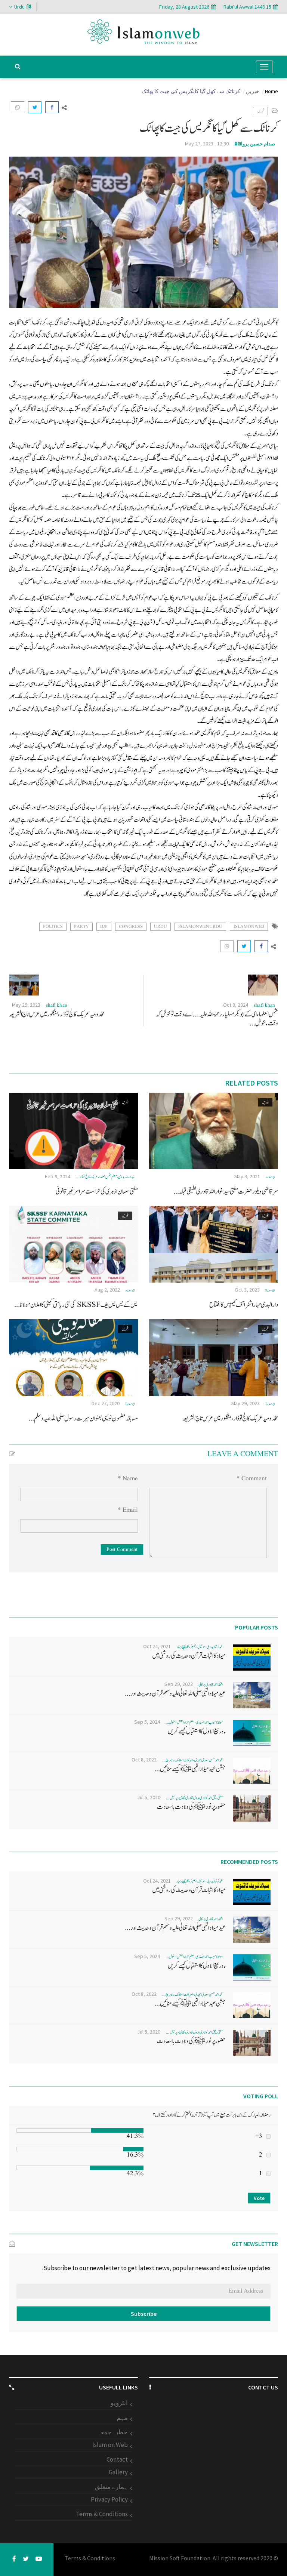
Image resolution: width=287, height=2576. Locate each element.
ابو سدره (270, 1177)
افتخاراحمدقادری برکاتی (211, 1685)
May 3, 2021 (247, 1176)
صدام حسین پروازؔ (255, 144)
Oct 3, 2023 (247, 1290)
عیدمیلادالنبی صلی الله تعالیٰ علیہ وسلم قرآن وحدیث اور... (175, 1694)
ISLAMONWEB (249, 927)
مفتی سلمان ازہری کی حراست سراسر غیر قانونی (97, 1192)
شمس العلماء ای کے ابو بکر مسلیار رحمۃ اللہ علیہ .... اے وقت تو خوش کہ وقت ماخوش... (217, 1019)
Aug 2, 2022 (107, 1290)
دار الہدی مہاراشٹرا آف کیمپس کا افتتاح (244, 1305)
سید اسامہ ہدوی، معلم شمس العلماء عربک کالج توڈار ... (105, 1177)
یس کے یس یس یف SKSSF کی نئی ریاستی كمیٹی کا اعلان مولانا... (76, 1305)
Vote (259, 2198)
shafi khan (264, 1005)
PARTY (81, 927)
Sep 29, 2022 (179, 1684)
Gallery (118, 2472)
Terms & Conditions (102, 2514)
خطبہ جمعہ (112, 2432)
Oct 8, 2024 (236, 1005)
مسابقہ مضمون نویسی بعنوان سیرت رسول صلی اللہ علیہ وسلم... (83, 1418)
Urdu (19, 7)
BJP (104, 927)
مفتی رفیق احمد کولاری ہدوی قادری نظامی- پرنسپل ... (194, 1798)
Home (271, 91)
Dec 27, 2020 (106, 1403)
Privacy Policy (109, 2499)
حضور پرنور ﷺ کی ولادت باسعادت (191, 1807)
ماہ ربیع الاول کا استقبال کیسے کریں (197, 1731)
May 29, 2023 (26, 1005)
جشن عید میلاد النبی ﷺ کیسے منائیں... (190, 1769)
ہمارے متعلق (111, 2487)
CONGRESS (131, 927)
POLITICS (53, 927)
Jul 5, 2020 (149, 1797)
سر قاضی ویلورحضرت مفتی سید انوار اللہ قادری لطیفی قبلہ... (226, 1192)
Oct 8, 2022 (144, 1760)
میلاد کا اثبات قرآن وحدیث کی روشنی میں (189, 1656)
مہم (122, 2417)
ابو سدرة (270, 1290)
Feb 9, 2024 (58, 1176)
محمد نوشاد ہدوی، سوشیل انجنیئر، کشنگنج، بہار (200, 1647)
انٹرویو (119, 2403)
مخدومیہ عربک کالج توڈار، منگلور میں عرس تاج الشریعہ (57, 1014)
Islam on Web (110, 2445)
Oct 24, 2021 (157, 1646)
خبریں (253, 91)
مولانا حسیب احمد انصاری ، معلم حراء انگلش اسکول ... (194, 1722)
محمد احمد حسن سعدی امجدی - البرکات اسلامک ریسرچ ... (192, 1760)
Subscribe (144, 2314)
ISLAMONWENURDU (200, 927)
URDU (161, 927)
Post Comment (122, 1549)
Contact (117, 2459)
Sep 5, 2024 (147, 1722)
